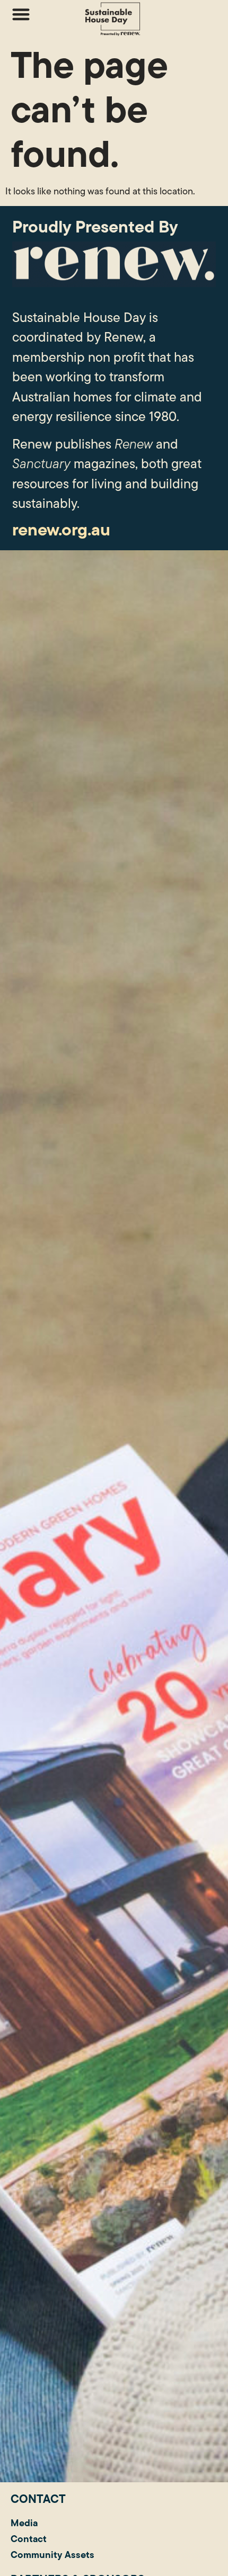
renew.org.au (61, 529)
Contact (29, 2539)
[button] (21, 14)
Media (24, 2523)
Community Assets (52, 2555)
